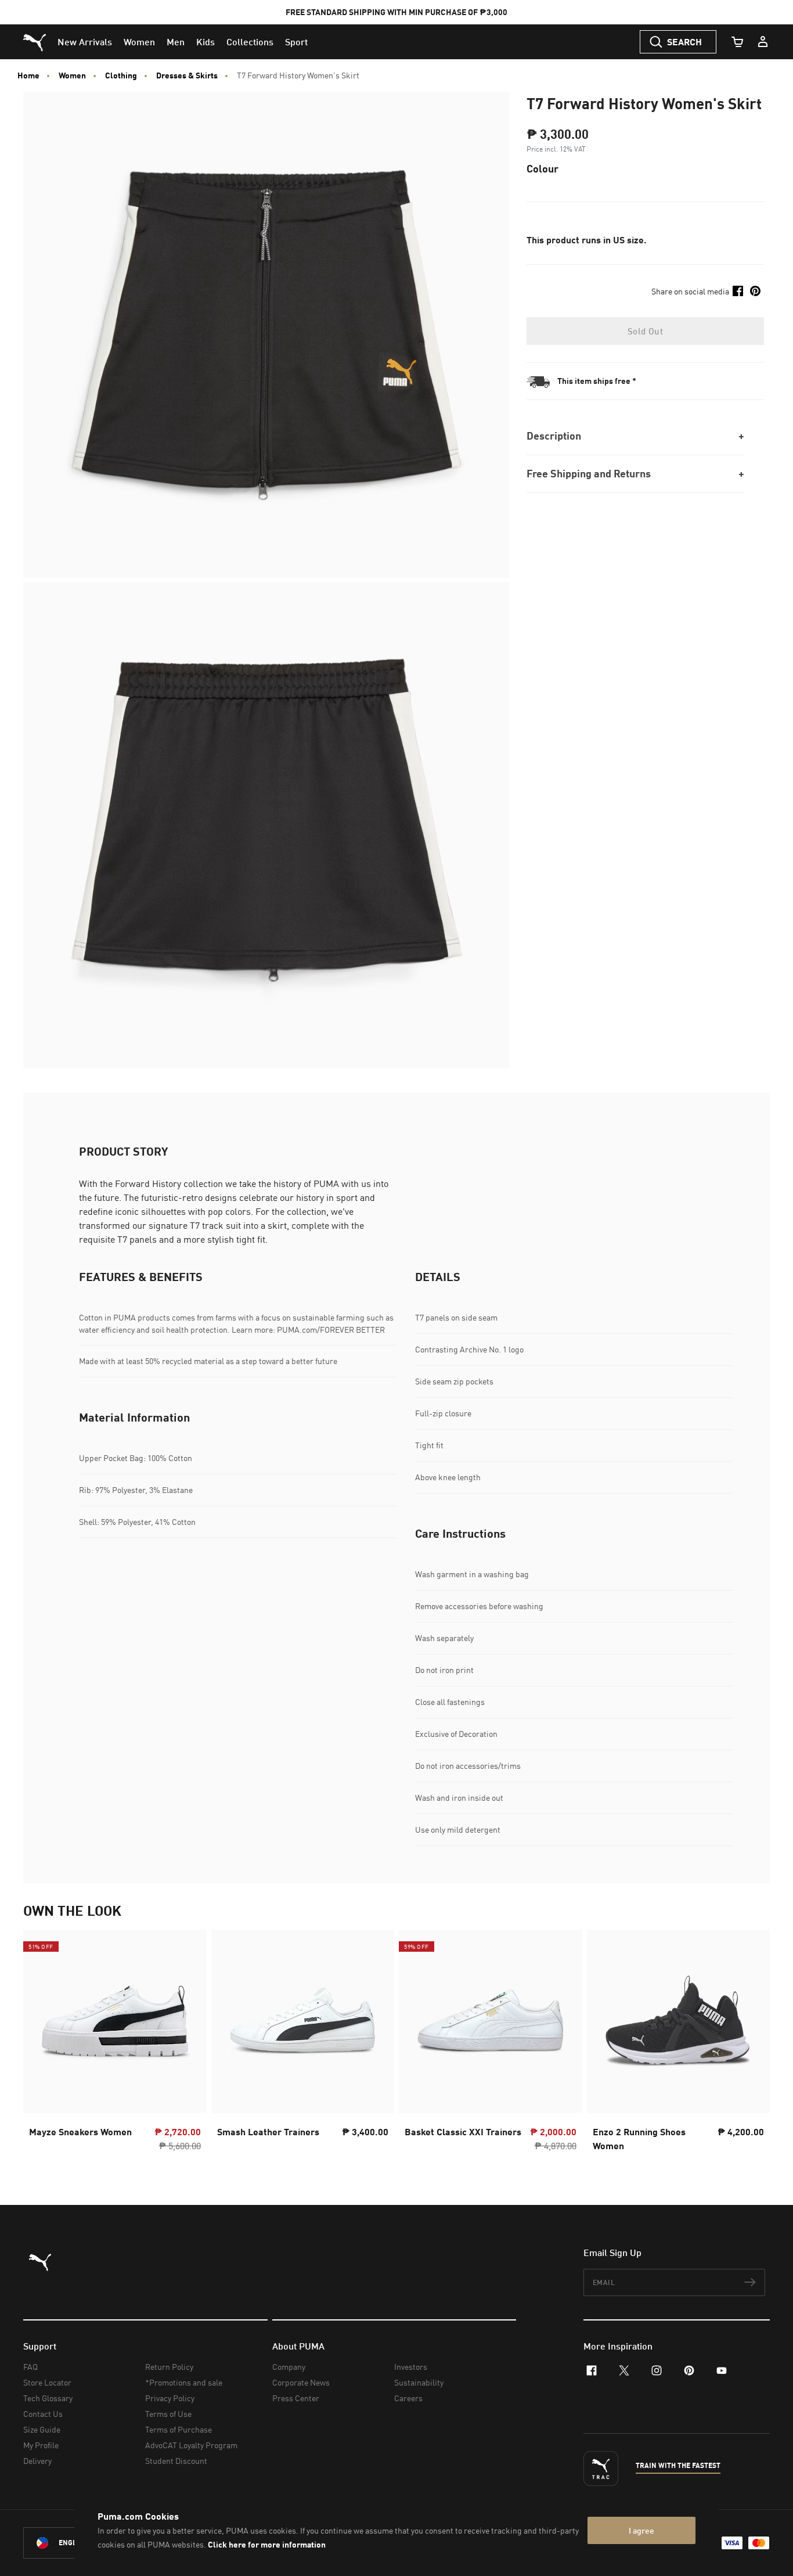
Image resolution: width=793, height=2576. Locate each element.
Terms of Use (168, 2414)
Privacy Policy (170, 2398)
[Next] (751, 2044)
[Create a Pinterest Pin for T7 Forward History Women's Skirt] (755, 291)
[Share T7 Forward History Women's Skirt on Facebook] (738, 291)
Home (28, 75)
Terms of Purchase (179, 2429)
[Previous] (42, 2044)
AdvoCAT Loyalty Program (191, 2445)
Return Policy (169, 2367)
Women (72, 75)
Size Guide (42, 2429)
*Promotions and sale (184, 2382)
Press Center (296, 2398)
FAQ (30, 2367)
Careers (408, 2398)
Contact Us (43, 2414)
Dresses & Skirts (187, 75)
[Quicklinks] (763, 42)
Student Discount (176, 2461)
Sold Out (645, 331)
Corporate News (301, 2382)
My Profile (41, 2445)
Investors (411, 2367)
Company (289, 2367)
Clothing (121, 75)
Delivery (37, 2461)
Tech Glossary (48, 2398)
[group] (115, 2044)
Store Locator (47, 2382)
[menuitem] (85, 42)
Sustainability (419, 2382)
